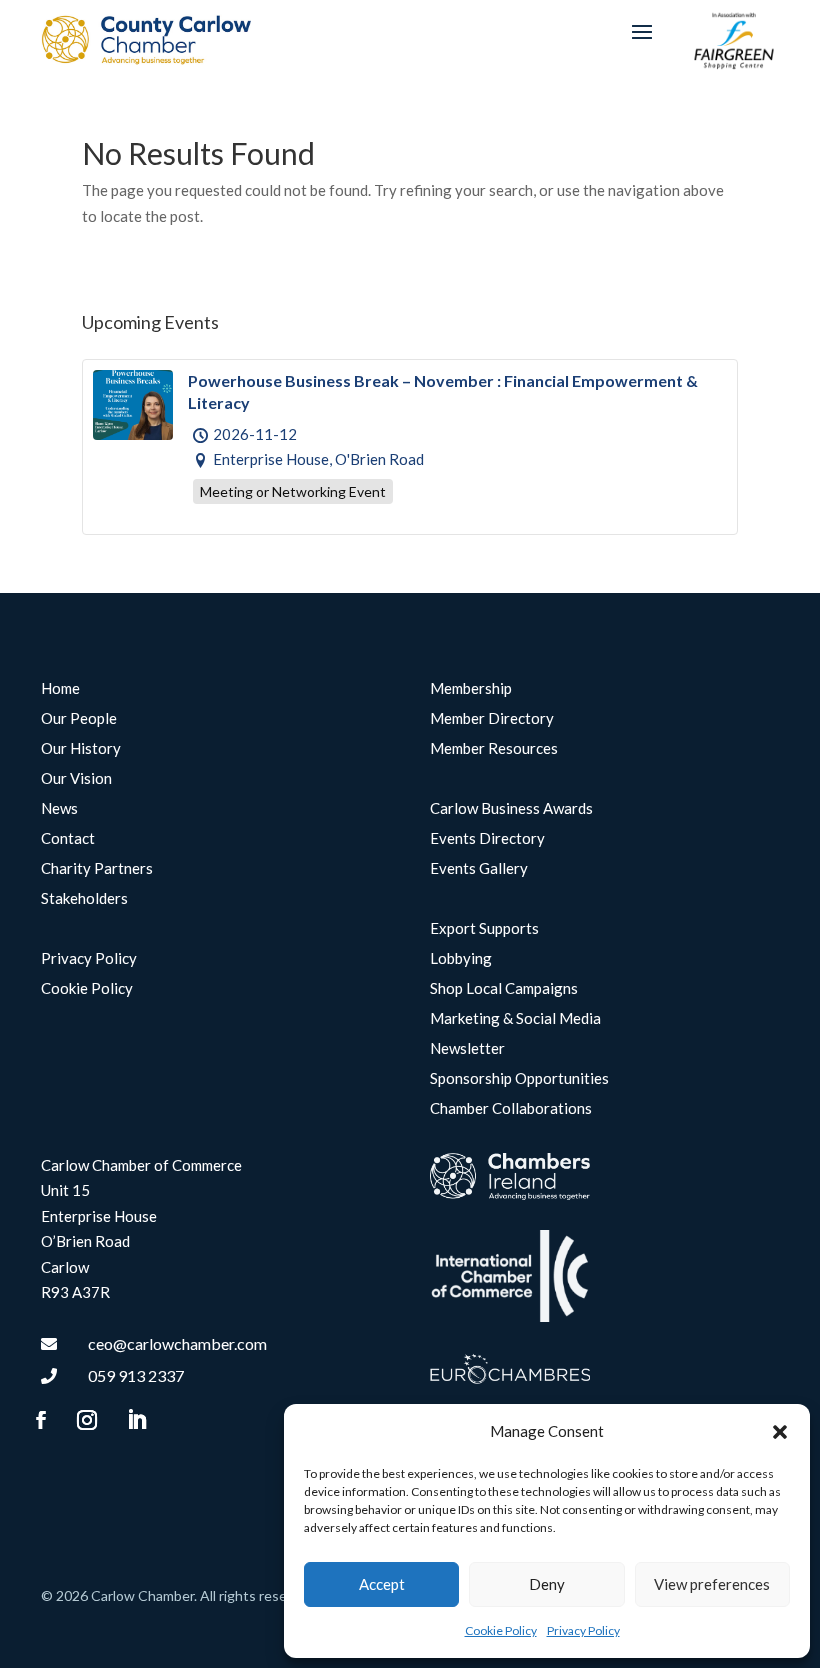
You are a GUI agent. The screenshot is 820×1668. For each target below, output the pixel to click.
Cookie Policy (501, 1630)
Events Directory (487, 839)
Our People (79, 719)
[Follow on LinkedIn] (136, 1420)
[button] (780, 1432)
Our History (81, 749)
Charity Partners (97, 869)
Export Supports (484, 929)
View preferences (712, 1584)
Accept (382, 1584)
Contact (68, 839)
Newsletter (467, 1049)
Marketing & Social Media (515, 1019)
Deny (547, 1584)
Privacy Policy (583, 1630)
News (59, 809)
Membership (471, 689)
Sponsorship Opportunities (519, 1079)
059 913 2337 (136, 1375)
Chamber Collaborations (511, 1109)
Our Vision (76, 779)
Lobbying (461, 959)
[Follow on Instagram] (87, 1420)
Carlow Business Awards (511, 809)
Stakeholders (84, 899)
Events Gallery (479, 869)
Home (60, 689)
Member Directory (492, 719)
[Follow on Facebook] (41, 1420)
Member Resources (494, 749)
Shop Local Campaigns (504, 989)
